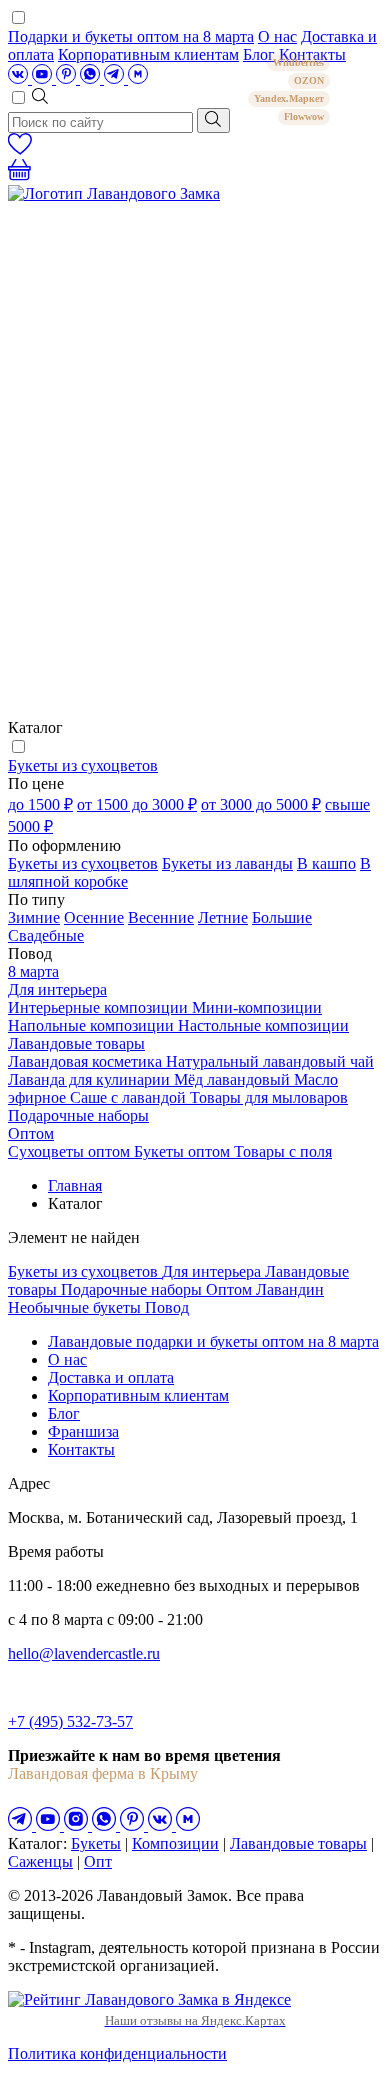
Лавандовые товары (76, 1043)
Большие (282, 917)
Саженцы (40, 1861)
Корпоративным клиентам (148, 54)
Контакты (81, 1449)
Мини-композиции (257, 1007)
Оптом (31, 1133)
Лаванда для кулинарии (91, 1079)
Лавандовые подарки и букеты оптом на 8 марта (213, 1341)
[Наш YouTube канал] (44, 78)
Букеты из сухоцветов (83, 765)
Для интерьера (57, 989)
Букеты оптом (184, 1151)
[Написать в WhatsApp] (92, 78)
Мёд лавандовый (234, 1079)
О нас (277, 36)
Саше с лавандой (130, 1097)
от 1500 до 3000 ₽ (137, 804)
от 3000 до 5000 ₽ (261, 804)
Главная (75, 1185)
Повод (167, 1307)
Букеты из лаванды (227, 863)
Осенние (94, 917)
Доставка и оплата (111, 1377)
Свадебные (46, 935)
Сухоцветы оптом (71, 1151)
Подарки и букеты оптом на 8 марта (131, 36)
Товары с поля (283, 1151)
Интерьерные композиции (100, 1007)
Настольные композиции (263, 1025)
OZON (309, 80)
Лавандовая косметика (87, 1061)
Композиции (175, 1843)
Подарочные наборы (78, 1115)
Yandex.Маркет (289, 98)
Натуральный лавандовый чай (270, 1061)
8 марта (33, 971)
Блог (64, 1413)
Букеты (96, 1843)
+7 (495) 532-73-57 (70, 1721)
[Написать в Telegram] (116, 78)
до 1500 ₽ (40, 804)
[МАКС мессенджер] (188, 1825)
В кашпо (326, 863)
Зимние (34, 917)
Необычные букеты (76, 1307)
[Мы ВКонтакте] (20, 78)
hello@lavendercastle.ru (84, 1653)
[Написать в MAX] (138, 78)
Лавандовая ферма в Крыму (103, 1773)
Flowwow (304, 116)
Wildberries (298, 62)
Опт (98, 1861)
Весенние (161, 917)
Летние (223, 917)
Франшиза (83, 1431)
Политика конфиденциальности (117, 2053)
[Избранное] (20, 149)
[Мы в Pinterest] (68, 78)
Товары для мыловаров (269, 1097)
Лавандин (290, 1289)
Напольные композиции (93, 1025)
